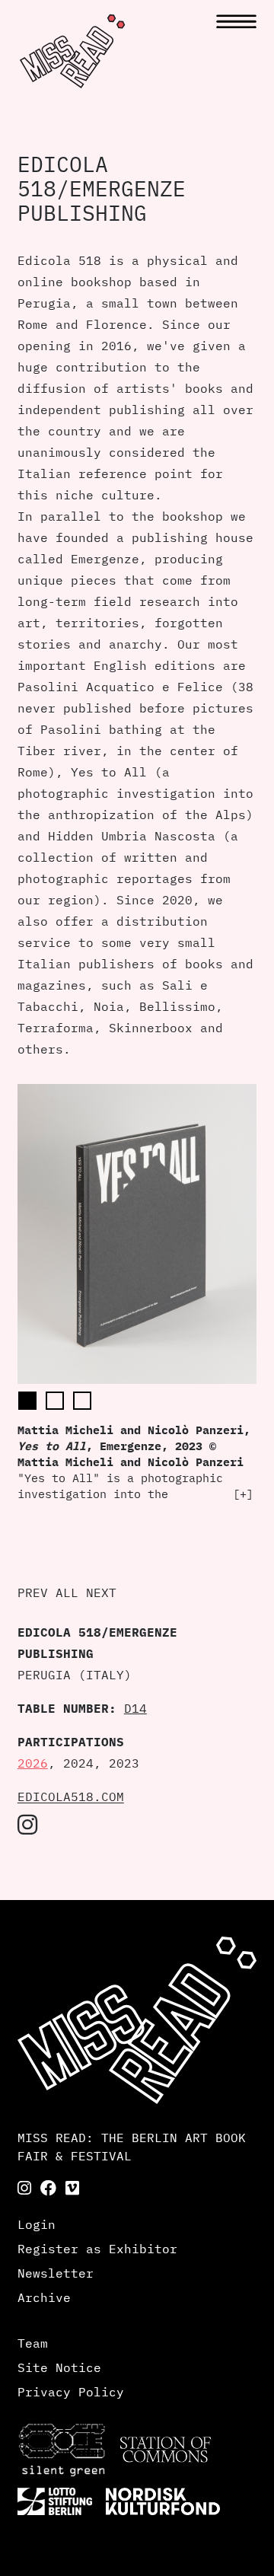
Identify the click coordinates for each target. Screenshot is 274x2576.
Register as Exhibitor (97, 2249)
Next (101, 1592)
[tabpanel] (137, 1293)
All (67, 1592)
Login (37, 2224)
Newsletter (56, 2273)
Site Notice (59, 2367)
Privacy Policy (71, 2392)
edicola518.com (71, 1797)
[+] (243, 1494)
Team (33, 2343)
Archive (44, 2297)
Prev (33, 1592)
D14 (135, 1708)
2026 (33, 1763)
